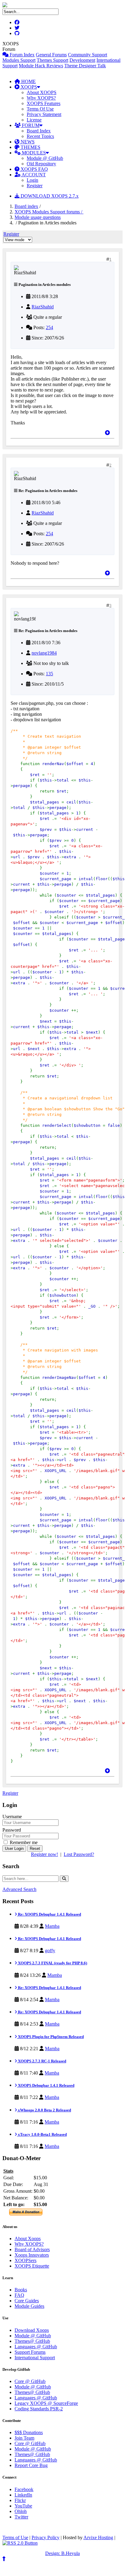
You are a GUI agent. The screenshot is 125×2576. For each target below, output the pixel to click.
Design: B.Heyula (62, 2553)
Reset (35, 1849)
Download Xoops (32, 2330)
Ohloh (21, 2511)
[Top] (107, 433)
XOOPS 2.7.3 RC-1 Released (42, 2061)
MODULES (33, 153)
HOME (28, 81)
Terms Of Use (40, 109)
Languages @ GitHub (36, 2347)
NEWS (27, 142)
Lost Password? (79, 1854)
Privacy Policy (46, 2537)
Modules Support (19, 60)
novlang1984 (44, 653)
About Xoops (28, 2239)
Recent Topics (40, 136)
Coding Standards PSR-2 (39, 2409)
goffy (50, 1950)
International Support (35, 2358)
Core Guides (27, 2301)
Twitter (21, 2517)
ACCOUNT (33, 175)
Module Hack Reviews (41, 66)
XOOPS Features (44, 103)
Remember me (23, 1842)
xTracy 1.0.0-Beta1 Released (42, 2134)
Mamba (52, 1926)
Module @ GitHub (45, 158)
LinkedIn (23, 2495)
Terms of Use (15, 2537)
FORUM (30, 125)
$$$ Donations (29, 2432)
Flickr (20, 2500)
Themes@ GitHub (32, 2341)
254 (49, 327)
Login (32, 180)
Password (12, 1830)
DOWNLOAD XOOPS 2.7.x (49, 196)
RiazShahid (43, 307)
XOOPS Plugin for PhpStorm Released (50, 2037)
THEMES (30, 147)
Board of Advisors (32, 2249)
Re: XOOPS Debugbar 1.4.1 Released (49, 1914)
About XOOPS (42, 92)
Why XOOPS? (41, 98)
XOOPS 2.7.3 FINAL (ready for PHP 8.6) (52, 1963)
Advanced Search (19, 1889)
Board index (26, 206)
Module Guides (29, 2306)
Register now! (44, 1854)
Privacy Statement (44, 114)
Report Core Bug (31, 2465)
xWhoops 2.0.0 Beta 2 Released (44, 2110)
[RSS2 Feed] (20, 2543)
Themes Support (52, 60)
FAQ (19, 2295)
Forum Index (22, 55)
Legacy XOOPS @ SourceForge (46, 2403)
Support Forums (30, 2352)
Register (35, 186)
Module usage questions (38, 217)
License (34, 120)
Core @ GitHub (30, 2381)
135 (49, 674)
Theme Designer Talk (85, 66)
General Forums (51, 55)
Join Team (24, 2438)
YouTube (23, 2506)
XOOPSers (25, 2260)
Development (82, 60)
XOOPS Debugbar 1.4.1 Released (46, 2085)
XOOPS (28, 87)
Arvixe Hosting (98, 2537)
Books (21, 2290)
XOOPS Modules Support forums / (49, 212)
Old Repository (41, 164)
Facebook (24, 2489)
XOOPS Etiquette (32, 2266)
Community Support (88, 55)
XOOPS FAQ (34, 169)
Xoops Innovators (32, 2255)
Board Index (39, 131)
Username (12, 1817)
